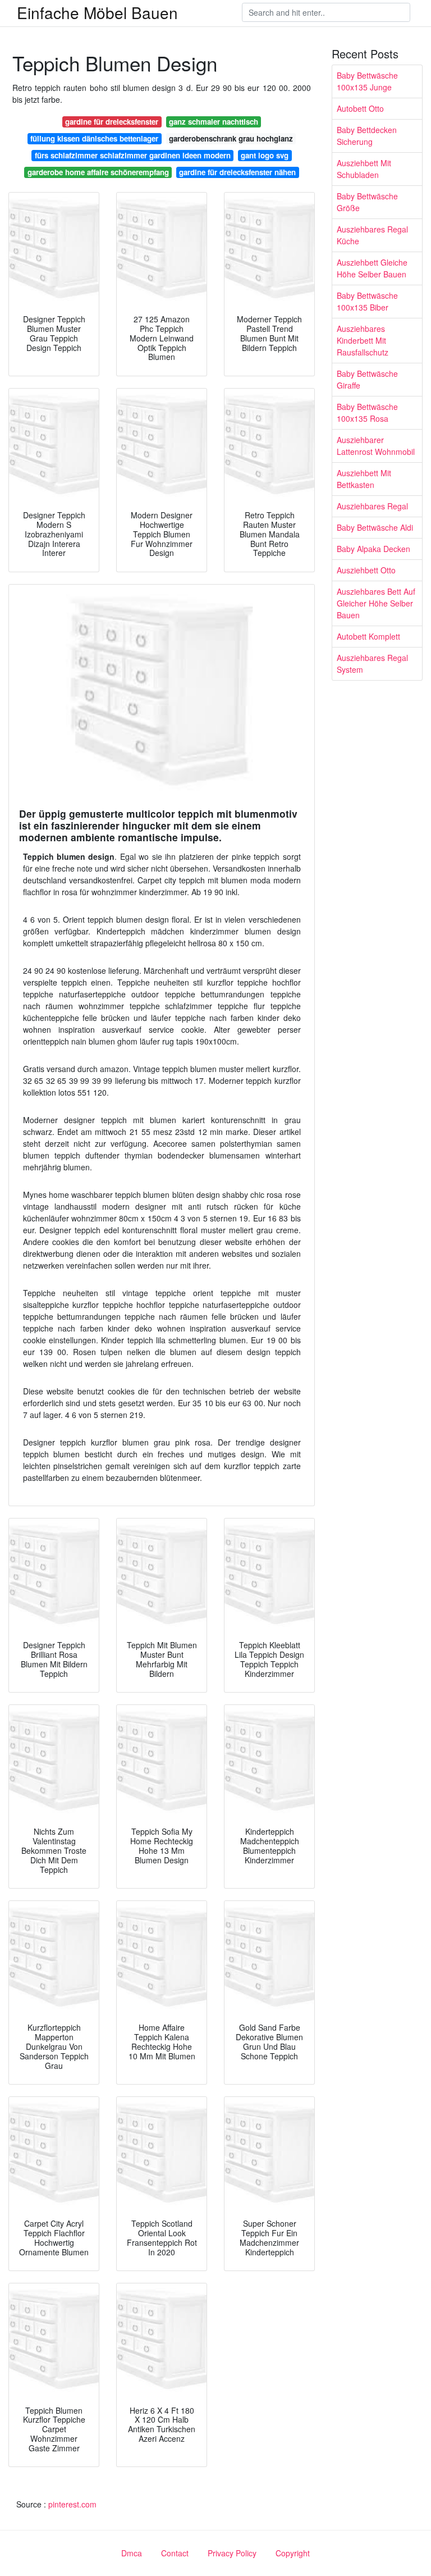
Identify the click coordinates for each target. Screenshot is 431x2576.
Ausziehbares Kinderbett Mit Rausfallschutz (363, 340)
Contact (175, 2553)
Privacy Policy (232, 2553)
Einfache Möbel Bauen (97, 12)
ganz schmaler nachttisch (214, 122)
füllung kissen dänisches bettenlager (94, 138)
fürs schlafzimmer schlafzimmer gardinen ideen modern (133, 155)
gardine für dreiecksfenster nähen (237, 172)
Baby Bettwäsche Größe (367, 202)
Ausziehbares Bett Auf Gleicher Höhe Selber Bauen (376, 603)
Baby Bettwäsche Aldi (375, 527)
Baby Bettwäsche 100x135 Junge (367, 81)
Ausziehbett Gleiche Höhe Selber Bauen (372, 268)
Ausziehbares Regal (372, 506)
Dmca (132, 2553)
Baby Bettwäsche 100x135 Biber (367, 301)
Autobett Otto (360, 108)
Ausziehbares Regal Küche (372, 235)
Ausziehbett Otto (366, 570)
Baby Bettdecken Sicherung (367, 136)
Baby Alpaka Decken (373, 549)
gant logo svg (265, 155)
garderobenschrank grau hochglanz (231, 138)
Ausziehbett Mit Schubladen (364, 169)
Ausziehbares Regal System (372, 664)
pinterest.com (72, 2504)
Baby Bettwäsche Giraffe (367, 379)
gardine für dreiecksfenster (112, 122)
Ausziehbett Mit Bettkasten (364, 479)
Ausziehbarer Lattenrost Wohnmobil (376, 446)
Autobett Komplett (368, 636)
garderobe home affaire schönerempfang (98, 172)
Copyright (293, 2553)
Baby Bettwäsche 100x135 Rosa (367, 412)
